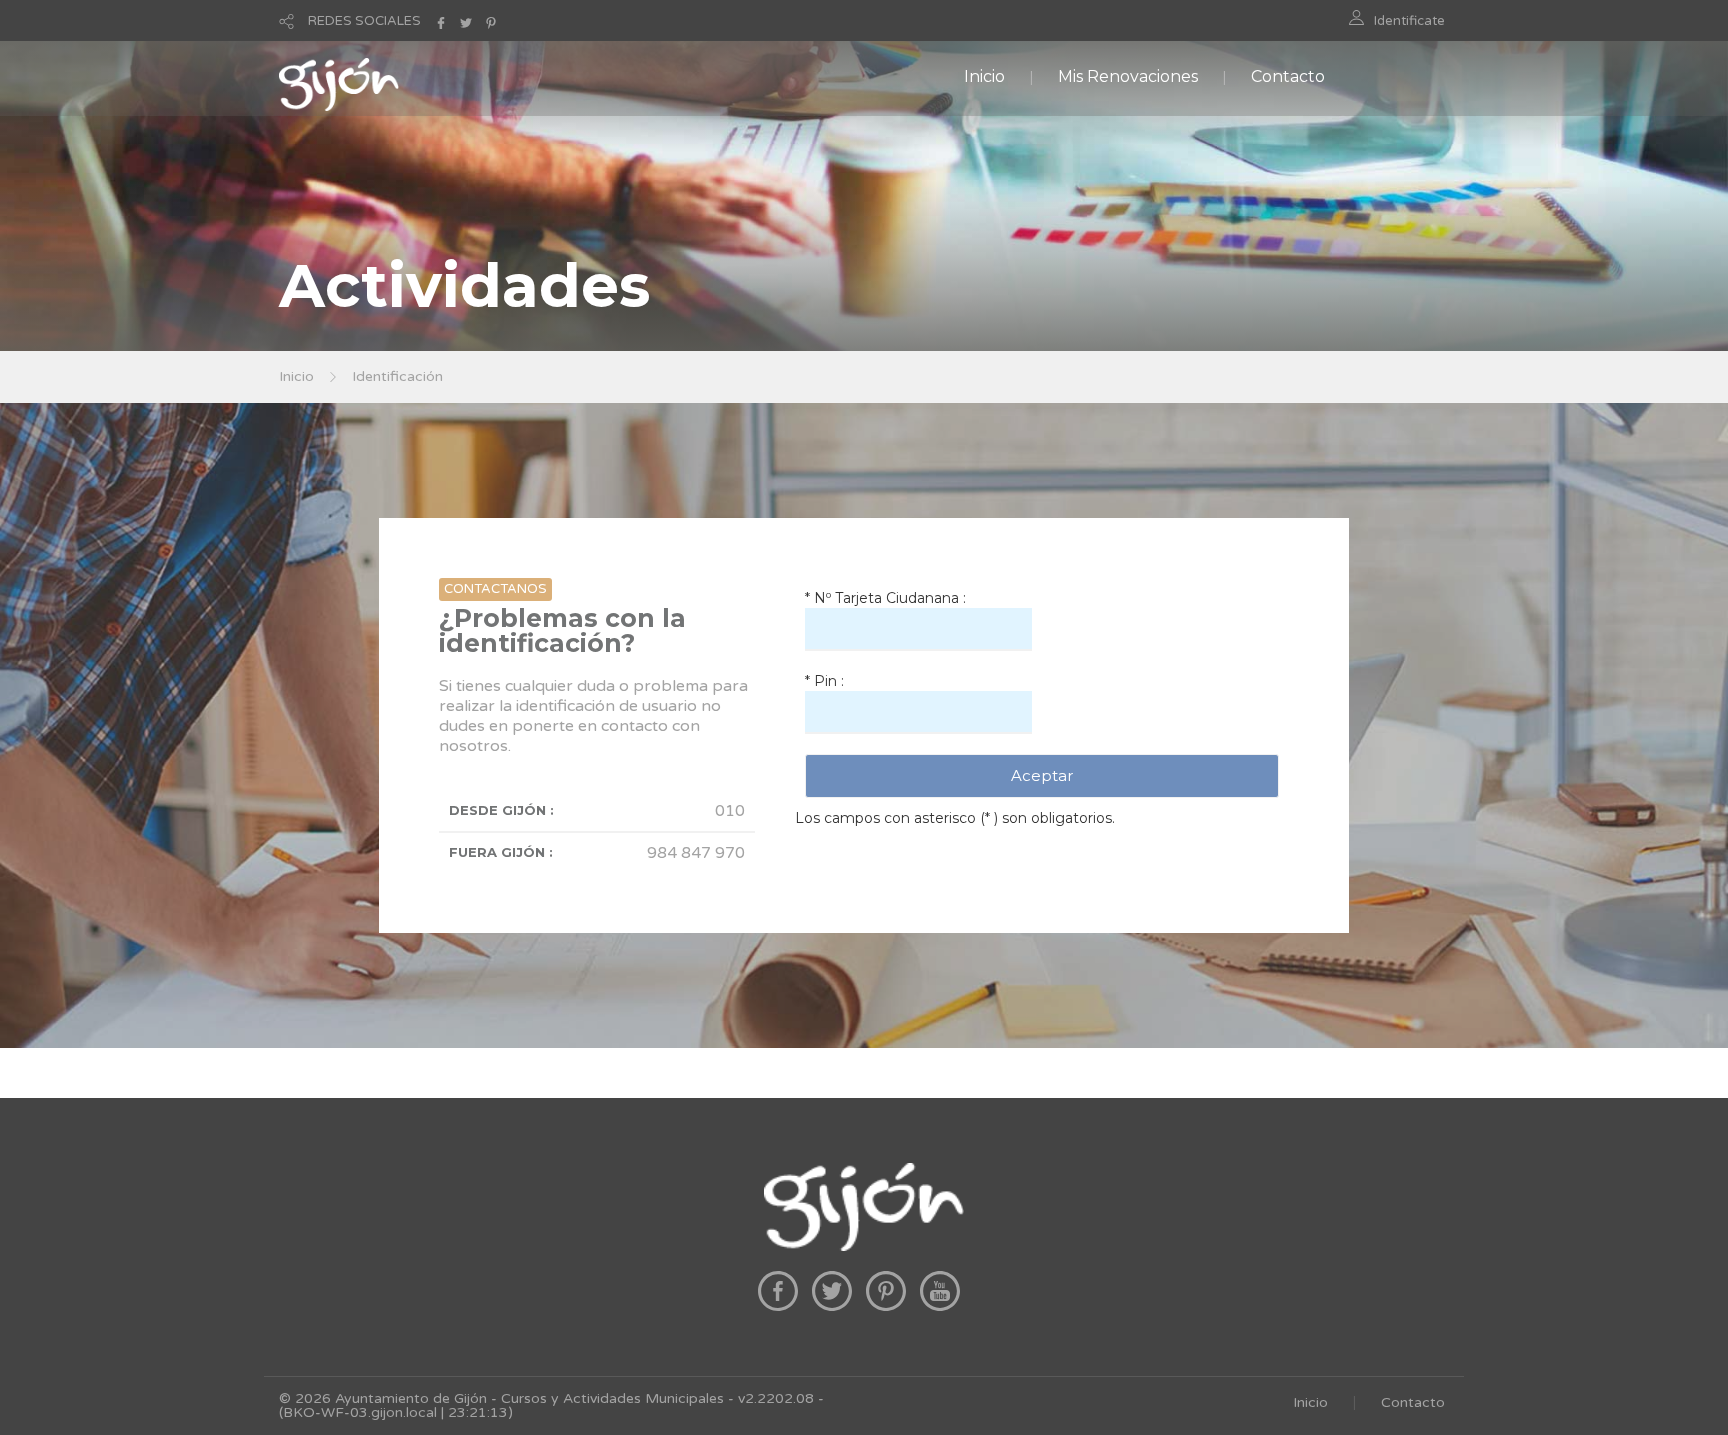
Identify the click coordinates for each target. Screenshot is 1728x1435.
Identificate (1409, 21)
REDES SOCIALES (364, 21)
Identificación (397, 376)
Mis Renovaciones (1128, 76)
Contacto (1288, 76)
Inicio (984, 76)
